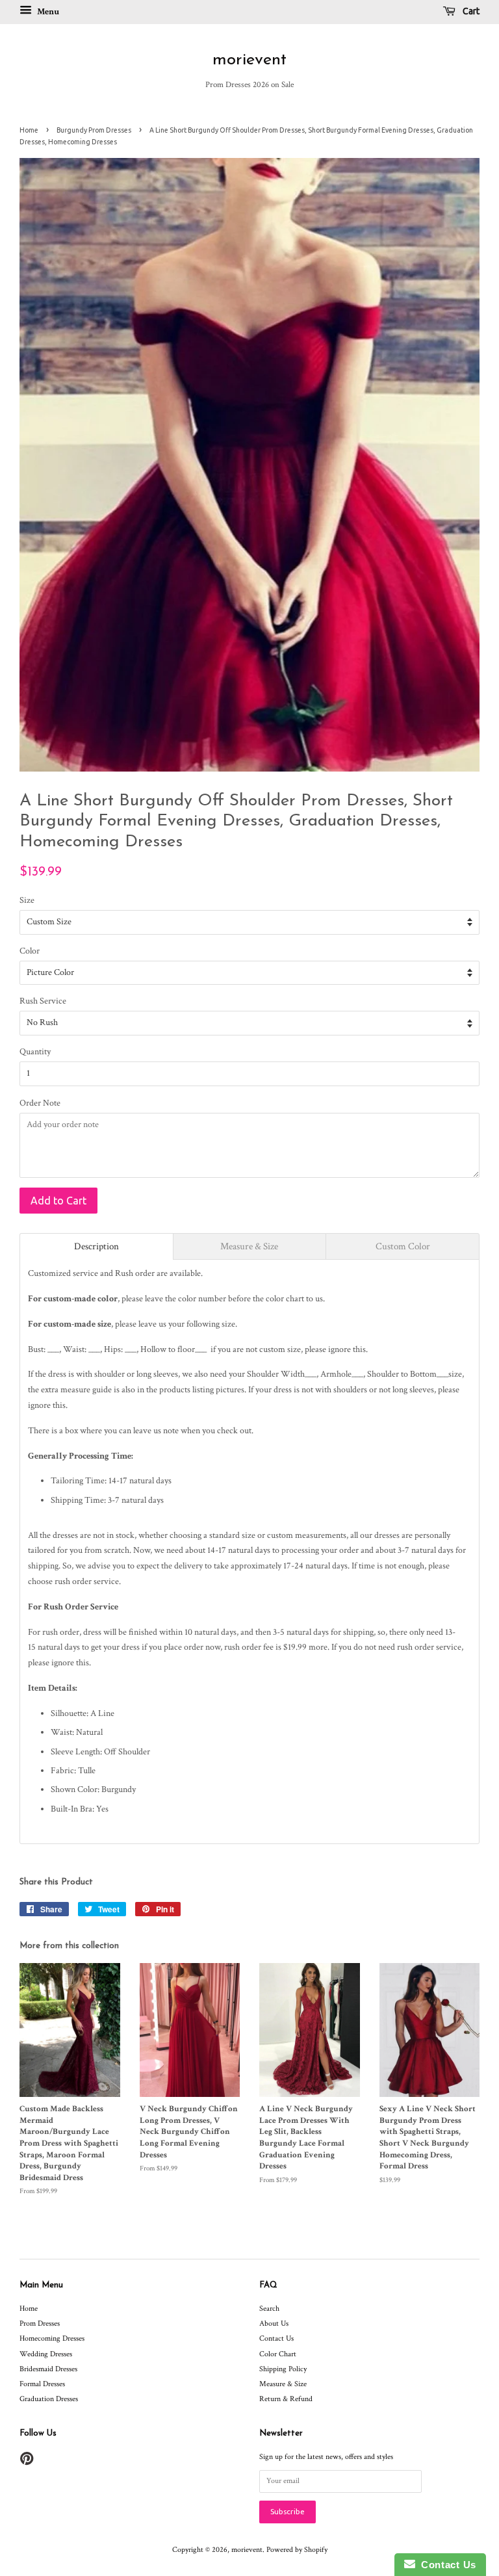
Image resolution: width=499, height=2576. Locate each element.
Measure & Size (283, 2384)
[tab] (96, 1246)
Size (27, 900)
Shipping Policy (283, 2369)
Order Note (40, 1103)
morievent (249, 60)
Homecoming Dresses (52, 2338)
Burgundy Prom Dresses (94, 130)
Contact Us (276, 2338)
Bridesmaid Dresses (48, 2369)
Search (269, 2309)
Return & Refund (286, 2399)
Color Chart (278, 2354)
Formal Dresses (42, 2384)
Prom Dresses (40, 2323)
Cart (470, 11)
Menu (47, 12)
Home (29, 130)
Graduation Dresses (49, 2399)
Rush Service (43, 1001)
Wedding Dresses (46, 2354)
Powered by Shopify (297, 2550)
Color (30, 951)
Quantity (35, 1052)
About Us (274, 2323)
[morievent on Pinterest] (27, 2462)
